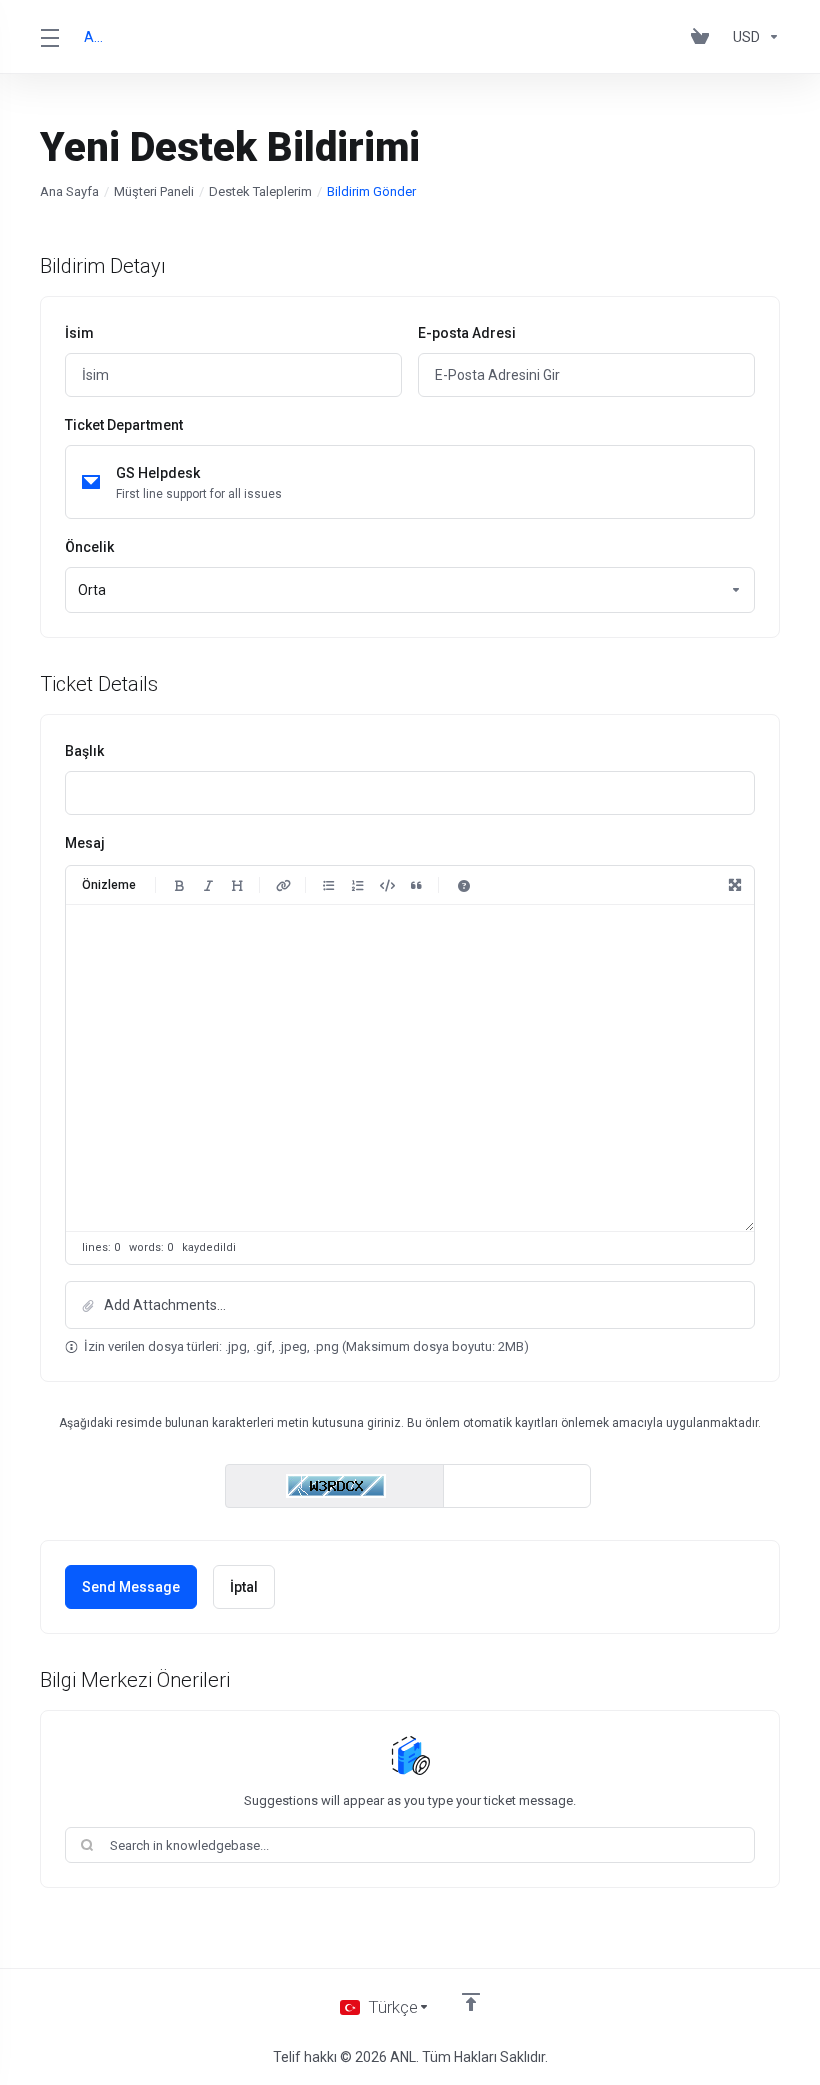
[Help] (464, 885)
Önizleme (109, 885)
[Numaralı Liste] (358, 885)
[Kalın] (179, 885)
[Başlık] (237, 885)
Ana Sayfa (69, 191)
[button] (410, 1305)
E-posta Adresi (467, 333)
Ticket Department (124, 425)
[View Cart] (704, 37)
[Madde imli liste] (329, 885)
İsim (79, 333)
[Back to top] (471, 2002)
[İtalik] (208, 885)
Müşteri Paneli (154, 191)
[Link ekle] (283, 885)
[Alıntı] (416, 885)
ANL (95, 37)
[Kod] (387, 885)
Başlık (84, 751)
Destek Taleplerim (260, 191)
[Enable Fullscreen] (735, 885)
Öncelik (89, 547)
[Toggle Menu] (50, 37)
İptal (244, 1587)
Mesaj (85, 843)
